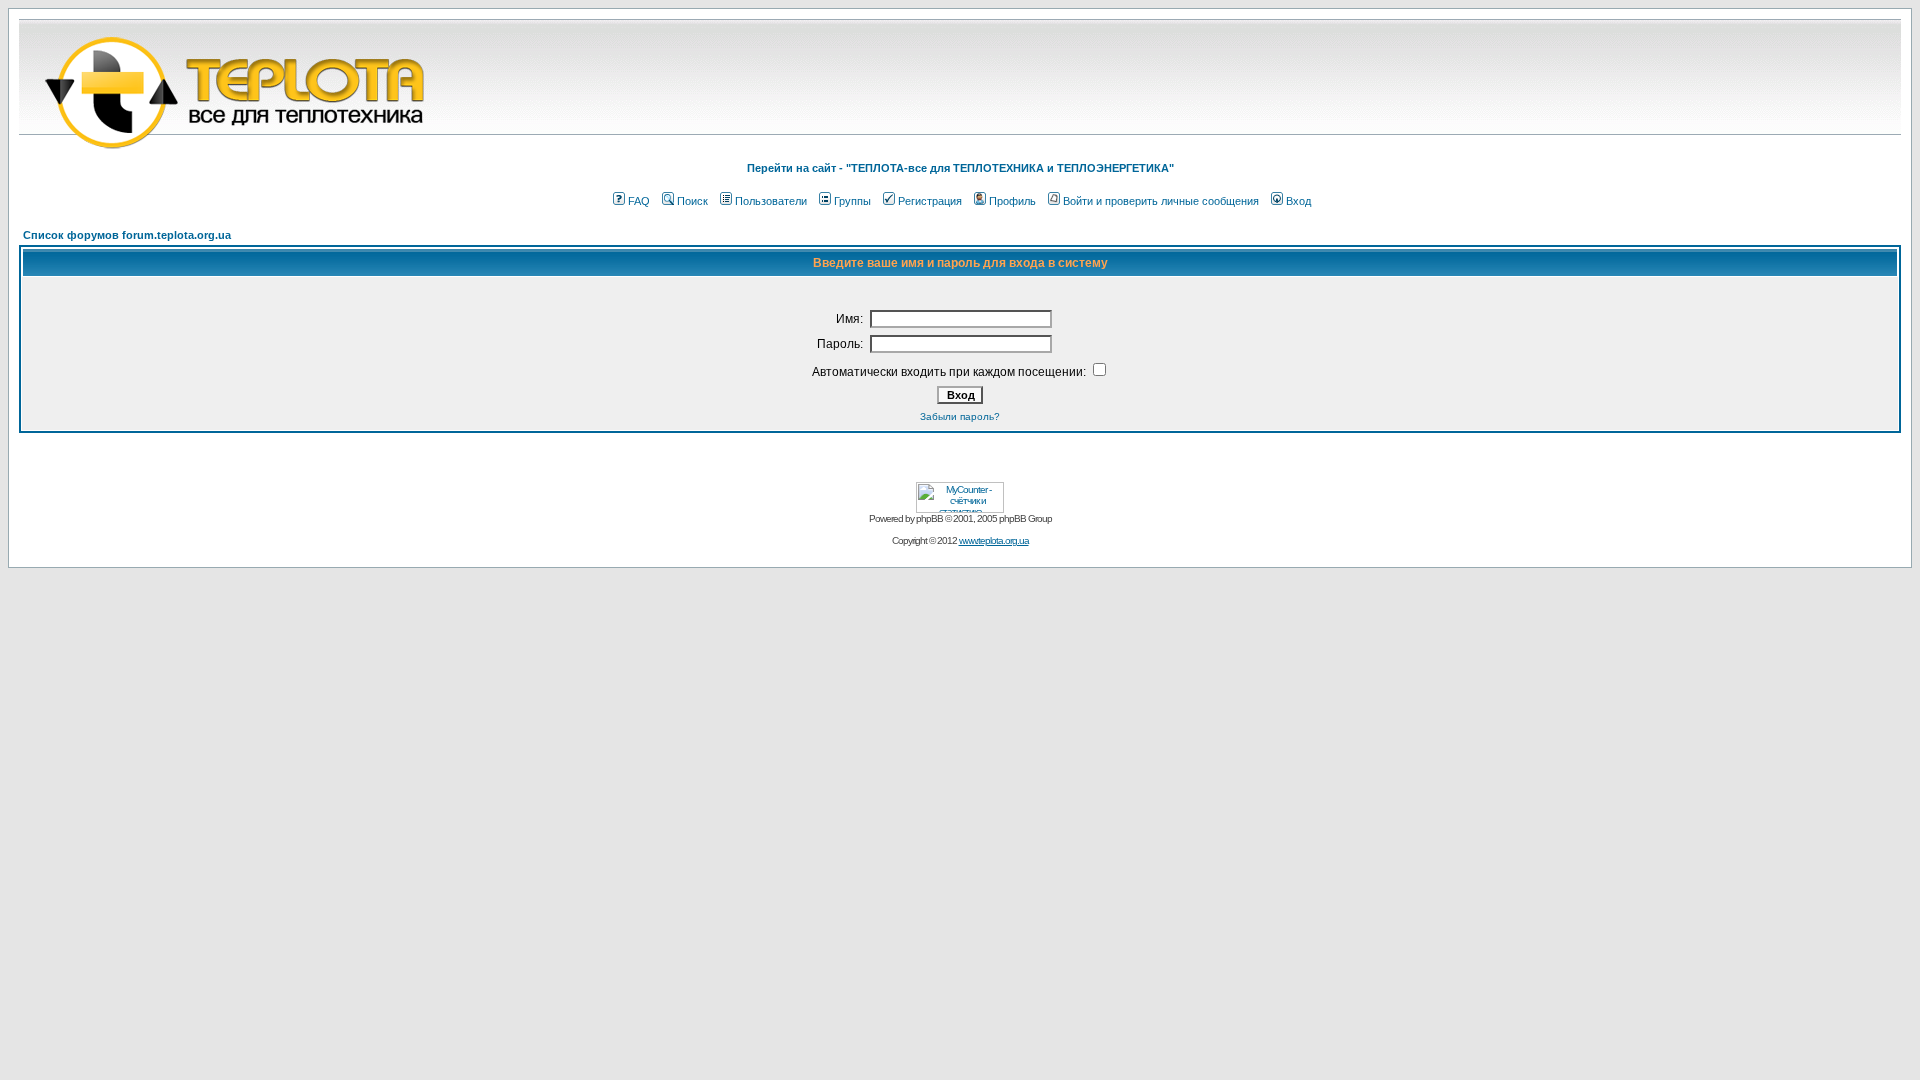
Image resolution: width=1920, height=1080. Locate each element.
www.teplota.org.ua (994, 540)
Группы (852, 201)
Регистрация (930, 201)
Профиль (1012, 201)
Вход (1298, 201)
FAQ (639, 201)
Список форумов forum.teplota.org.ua (127, 235)
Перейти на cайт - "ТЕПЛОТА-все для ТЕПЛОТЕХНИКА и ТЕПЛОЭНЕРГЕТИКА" (960, 168)
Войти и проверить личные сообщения (1161, 201)
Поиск (692, 201)
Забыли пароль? (960, 416)
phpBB (929, 518)
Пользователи (771, 201)
